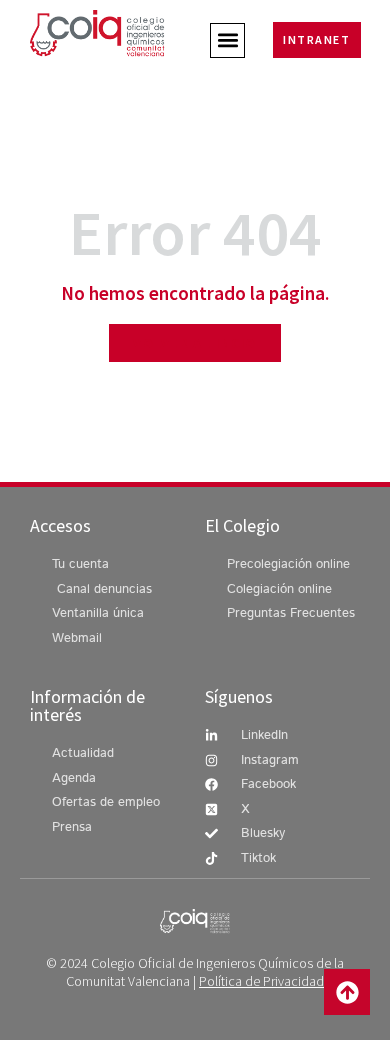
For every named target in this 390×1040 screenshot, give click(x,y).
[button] (227, 40)
